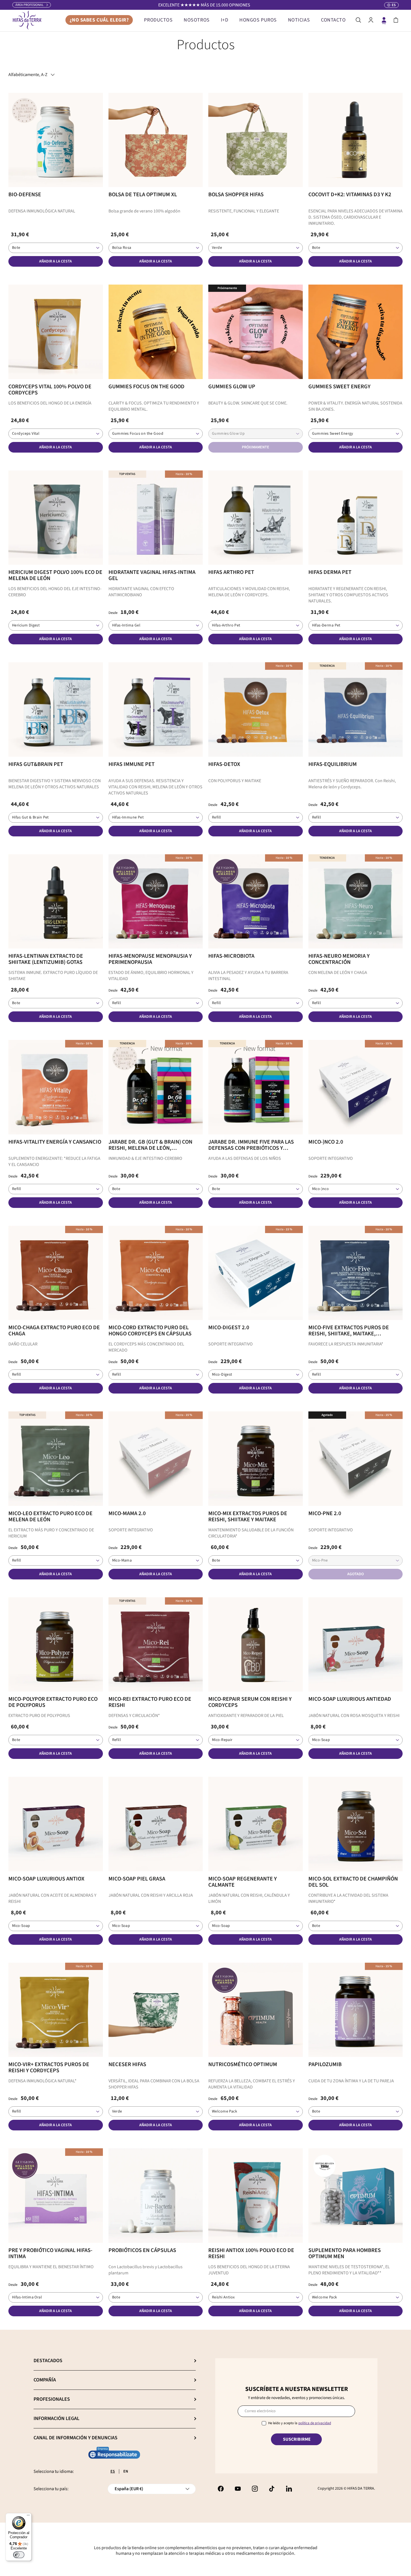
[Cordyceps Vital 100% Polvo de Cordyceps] (56, 332)
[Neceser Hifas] (156, 2010)
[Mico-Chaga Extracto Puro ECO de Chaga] (56, 1273)
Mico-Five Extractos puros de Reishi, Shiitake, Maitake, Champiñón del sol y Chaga (349, 1331)
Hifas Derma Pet (330, 572)
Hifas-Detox (224, 764)
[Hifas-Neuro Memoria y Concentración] (356, 902)
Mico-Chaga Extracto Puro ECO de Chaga (54, 1331)
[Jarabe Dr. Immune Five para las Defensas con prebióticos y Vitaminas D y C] (256, 1087)
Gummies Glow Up (232, 387)
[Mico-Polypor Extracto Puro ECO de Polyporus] (56, 1645)
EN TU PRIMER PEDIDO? (204, 5)
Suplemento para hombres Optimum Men (345, 2253)
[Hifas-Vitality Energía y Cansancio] (56, 1087)
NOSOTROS (197, 20)
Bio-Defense (25, 195)
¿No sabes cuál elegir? (99, 20)
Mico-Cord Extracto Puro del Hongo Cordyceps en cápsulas (150, 1331)
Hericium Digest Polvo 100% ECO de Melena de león (55, 575)
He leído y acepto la (300, 2423)
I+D (225, 20)
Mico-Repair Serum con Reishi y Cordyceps (250, 1702)
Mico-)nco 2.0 (326, 1142)
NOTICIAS (299, 20)
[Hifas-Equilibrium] (356, 709)
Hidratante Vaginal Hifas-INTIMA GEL (152, 575)
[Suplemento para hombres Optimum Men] (356, 2196)
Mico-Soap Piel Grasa (137, 1879)
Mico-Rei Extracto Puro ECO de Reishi (150, 1702)
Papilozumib (325, 2064)
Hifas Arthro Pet (231, 572)
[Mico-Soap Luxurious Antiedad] (356, 1645)
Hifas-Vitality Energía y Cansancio (55, 1142)
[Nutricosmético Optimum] (256, 2010)
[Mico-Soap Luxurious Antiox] (56, 1824)
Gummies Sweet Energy (339, 387)
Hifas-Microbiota (231, 956)
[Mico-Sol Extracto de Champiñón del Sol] (356, 1824)
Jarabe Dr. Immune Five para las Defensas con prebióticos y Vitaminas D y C (251, 1145)
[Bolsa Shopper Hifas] (256, 140)
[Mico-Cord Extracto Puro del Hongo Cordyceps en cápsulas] (156, 1273)
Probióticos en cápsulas (142, 2250)
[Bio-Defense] (56, 140)
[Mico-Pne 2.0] (356, 1459)
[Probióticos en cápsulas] (156, 2196)
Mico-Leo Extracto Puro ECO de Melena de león (50, 1517)
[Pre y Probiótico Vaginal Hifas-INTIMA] (56, 2196)
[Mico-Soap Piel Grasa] (156, 1824)
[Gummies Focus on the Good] (156, 332)
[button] (396, 20)
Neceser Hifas (127, 2064)
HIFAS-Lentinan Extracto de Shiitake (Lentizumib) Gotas (46, 959)
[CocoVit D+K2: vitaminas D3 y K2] (356, 140)
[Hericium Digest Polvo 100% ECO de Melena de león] (56, 518)
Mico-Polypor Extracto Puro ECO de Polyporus (53, 1702)
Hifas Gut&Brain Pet (36, 764)
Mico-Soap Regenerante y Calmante (243, 1882)
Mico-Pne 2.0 (325, 1513)
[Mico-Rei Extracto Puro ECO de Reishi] (156, 1645)
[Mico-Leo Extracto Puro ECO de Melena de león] (56, 1459)
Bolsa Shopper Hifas (236, 195)
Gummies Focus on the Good (147, 387)
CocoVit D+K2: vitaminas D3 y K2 (350, 195)
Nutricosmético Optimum (243, 2064)
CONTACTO (333, 20)
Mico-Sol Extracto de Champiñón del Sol (353, 1882)
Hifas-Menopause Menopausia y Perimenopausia (150, 959)
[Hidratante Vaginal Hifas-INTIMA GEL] (156, 518)
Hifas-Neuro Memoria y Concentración (339, 959)
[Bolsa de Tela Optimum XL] (156, 140)
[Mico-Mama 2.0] (156, 1459)
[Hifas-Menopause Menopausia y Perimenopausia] (156, 902)
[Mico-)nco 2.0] (356, 1087)
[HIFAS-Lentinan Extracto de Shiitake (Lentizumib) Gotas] (56, 902)
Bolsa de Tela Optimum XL (143, 195)
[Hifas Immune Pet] (156, 709)
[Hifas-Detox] (256, 709)
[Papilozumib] (356, 2010)
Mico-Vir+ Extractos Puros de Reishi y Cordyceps (49, 2068)
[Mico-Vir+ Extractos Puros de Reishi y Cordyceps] (56, 2010)
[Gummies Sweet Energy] (356, 332)
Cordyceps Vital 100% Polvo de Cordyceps (50, 390)
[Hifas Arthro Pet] (256, 518)
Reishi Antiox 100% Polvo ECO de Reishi (251, 2253)
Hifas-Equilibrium (333, 764)
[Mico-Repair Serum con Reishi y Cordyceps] (256, 1645)
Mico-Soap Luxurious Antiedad (350, 1699)
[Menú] (28, 2516)
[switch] (19, 2555)
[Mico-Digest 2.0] (256, 1273)
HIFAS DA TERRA (361, 2489)
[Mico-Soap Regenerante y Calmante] (256, 1824)
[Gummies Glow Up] (256, 332)
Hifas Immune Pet (132, 764)
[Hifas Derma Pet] (356, 518)
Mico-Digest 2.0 (229, 1328)
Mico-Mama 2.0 (127, 1513)
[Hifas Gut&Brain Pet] (56, 709)
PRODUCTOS (158, 20)
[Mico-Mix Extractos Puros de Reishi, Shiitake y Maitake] (256, 1459)
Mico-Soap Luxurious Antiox (46, 1879)
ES (113, 2471)
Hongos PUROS (258, 20)
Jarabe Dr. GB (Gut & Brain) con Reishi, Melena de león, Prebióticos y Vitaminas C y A (150, 1145)
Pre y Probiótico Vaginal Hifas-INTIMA (50, 2253)
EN (126, 2471)
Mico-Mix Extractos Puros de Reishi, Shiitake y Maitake (248, 1517)
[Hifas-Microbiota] (256, 902)
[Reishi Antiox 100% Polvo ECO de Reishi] (256, 2196)
